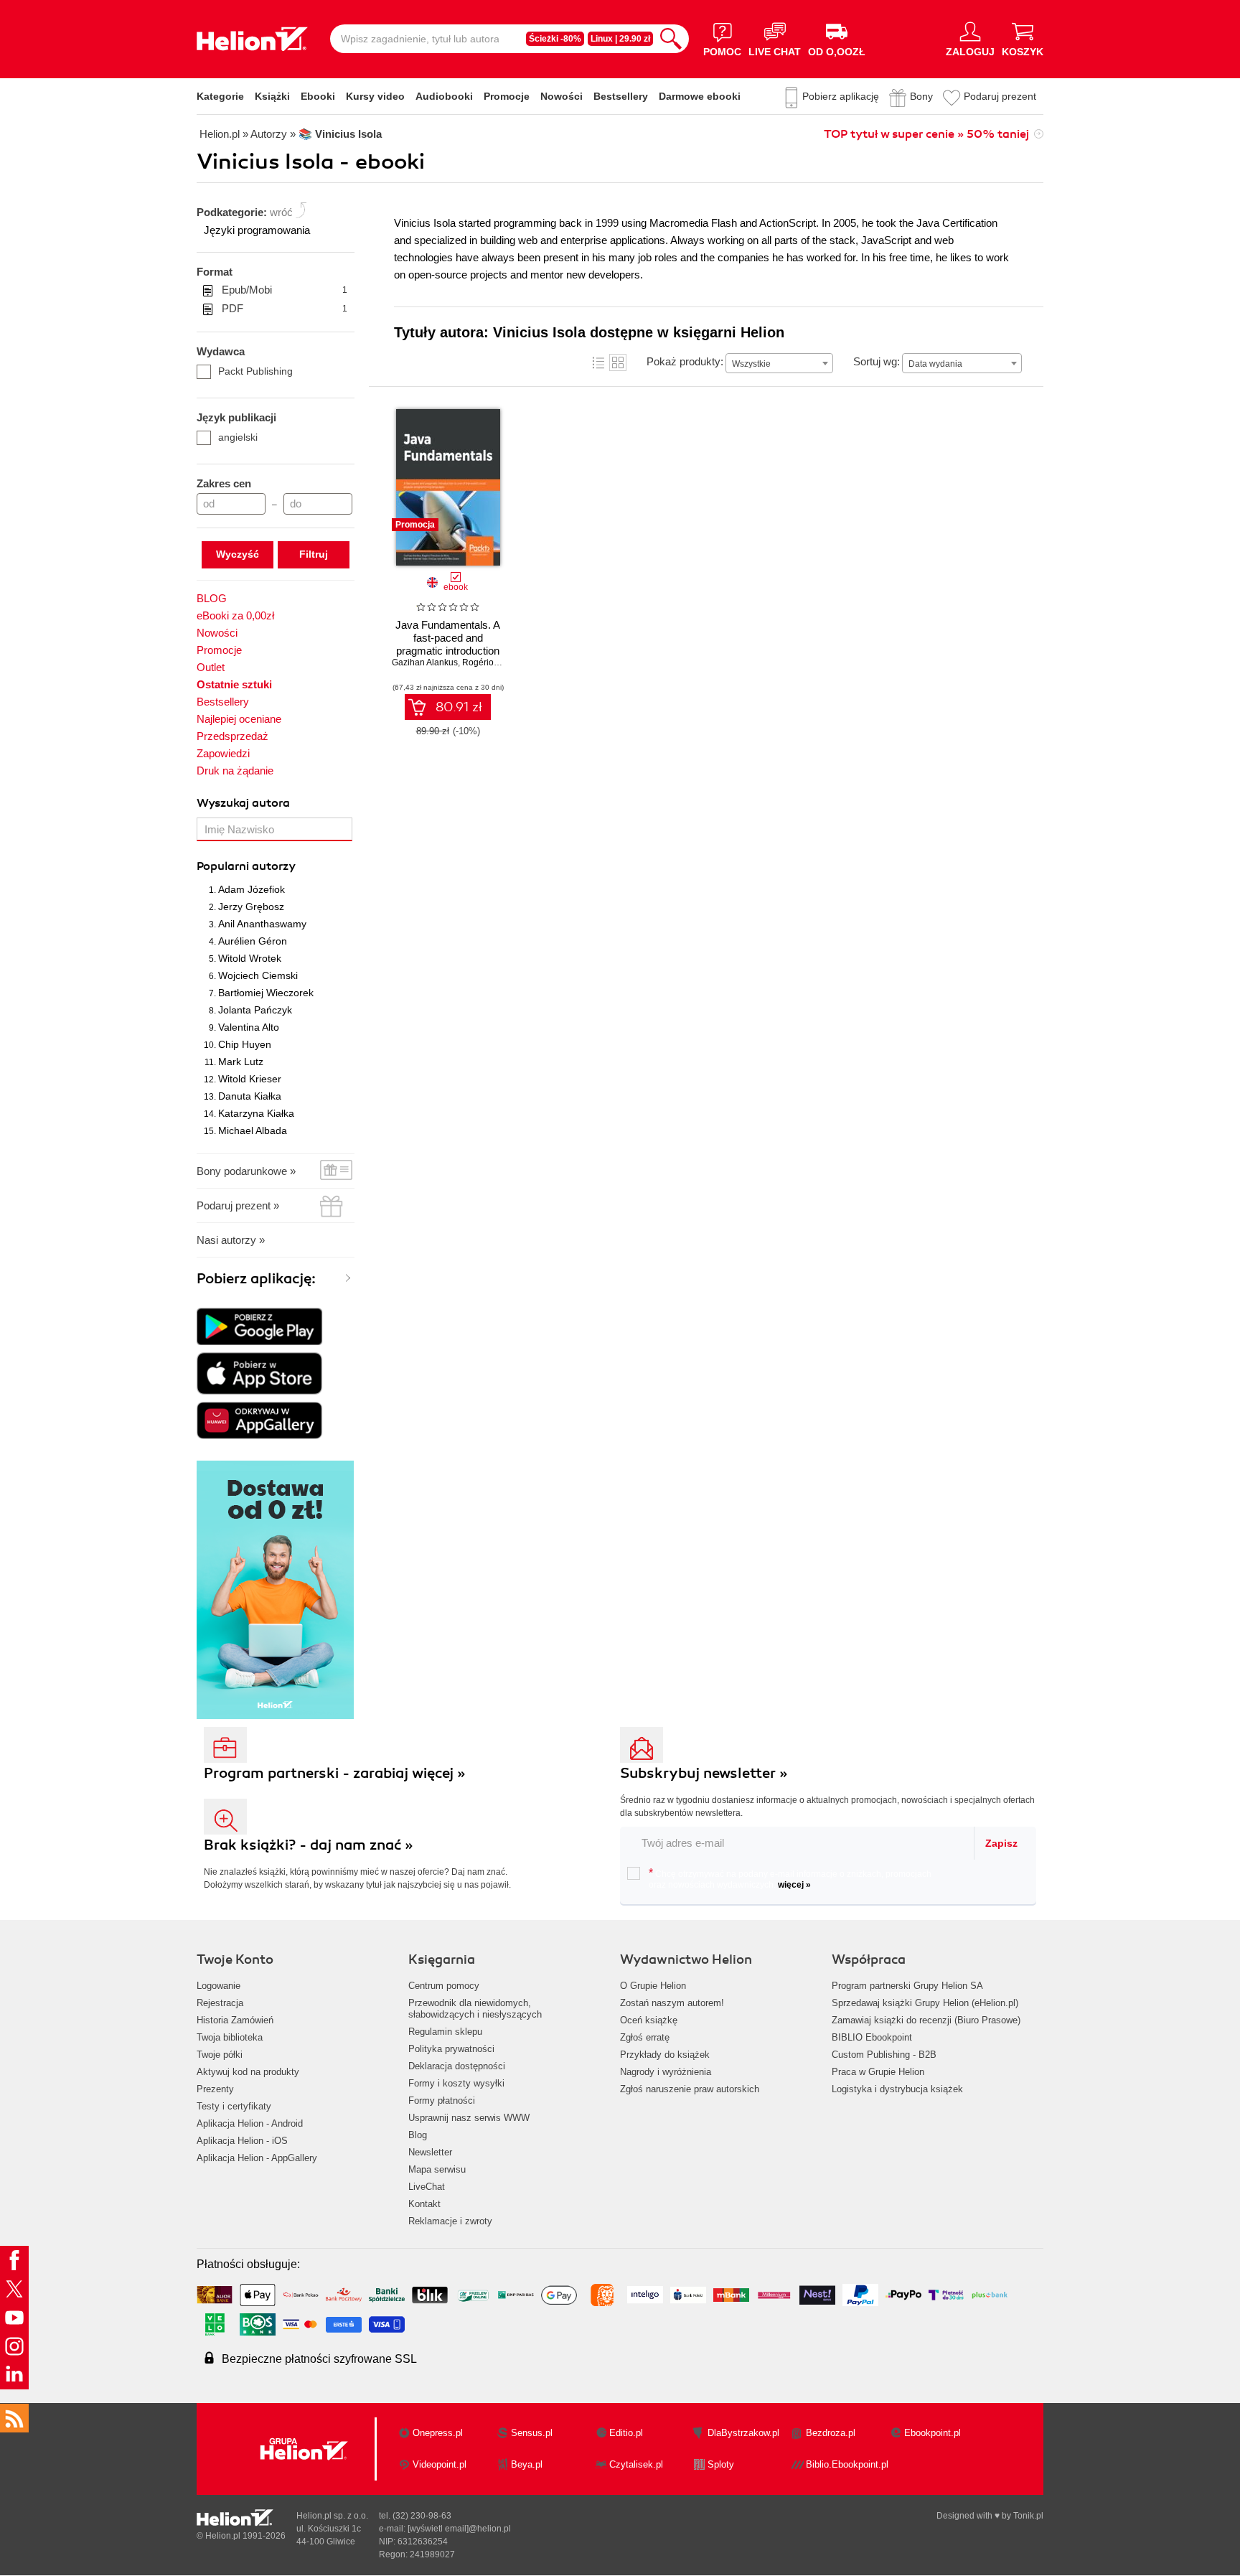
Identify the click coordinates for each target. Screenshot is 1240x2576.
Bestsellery (621, 96)
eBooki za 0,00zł (235, 615)
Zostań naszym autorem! (672, 2003)
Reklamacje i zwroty (450, 2221)
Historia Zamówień (235, 2020)
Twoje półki (220, 2055)
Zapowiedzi (223, 753)
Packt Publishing (255, 371)
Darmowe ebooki (700, 96)
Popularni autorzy (246, 866)
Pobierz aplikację (841, 96)
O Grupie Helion (653, 1986)
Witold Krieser (250, 1079)
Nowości (562, 96)
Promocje (507, 96)
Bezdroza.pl (831, 2433)
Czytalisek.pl (636, 2464)
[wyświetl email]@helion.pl (459, 2529)
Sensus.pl (532, 2433)
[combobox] (779, 363)
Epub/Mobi (285, 290)
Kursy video (375, 96)
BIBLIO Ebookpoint (872, 2037)
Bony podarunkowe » (246, 1171)
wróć (281, 212)
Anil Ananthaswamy (262, 924)
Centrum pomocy (444, 1986)
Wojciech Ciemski (258, 975)
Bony (921, 96)
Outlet (211, 667)
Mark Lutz (241, 1062)
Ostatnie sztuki (234, 684)
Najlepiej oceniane (239, 719)
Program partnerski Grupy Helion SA (907, 1986)
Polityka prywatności (451, 2049)
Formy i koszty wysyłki (456, 2083)
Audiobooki (444, 96)
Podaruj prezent (1000, 96)
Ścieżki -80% (555, 39)
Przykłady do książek (665, 2055)
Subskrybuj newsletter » (704, 1773)
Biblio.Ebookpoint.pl (847, 2464)
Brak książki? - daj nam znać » (309, 1845)
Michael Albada (253, 1130)
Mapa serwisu (437, 2169)
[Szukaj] (671, 39)
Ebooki (318, 96)
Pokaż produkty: (685, 361)
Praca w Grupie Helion (878, 2072)
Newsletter (430, 2152)
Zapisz (1001, 1843)
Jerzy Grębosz (251, 907)
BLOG (212, 598)
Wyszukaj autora (243, 803)
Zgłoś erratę (645, 2037)
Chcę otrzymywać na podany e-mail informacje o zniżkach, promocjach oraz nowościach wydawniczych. (790, 1878)
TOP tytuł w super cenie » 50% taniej (926, 134)
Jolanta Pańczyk (255, 1010)
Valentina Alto (249, 1027)
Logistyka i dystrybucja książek (897, 2089)
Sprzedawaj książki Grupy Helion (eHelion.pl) (925, 2003)
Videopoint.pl (440, 2464)
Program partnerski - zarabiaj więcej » (335, 1773)
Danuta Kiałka (250, 1096)
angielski (238, 437)
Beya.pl (527, 2464)
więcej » (794, 1885)
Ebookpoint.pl (933, 2433)
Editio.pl (626, 2433)
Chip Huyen (245, 1044)
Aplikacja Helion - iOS (242, 2141)
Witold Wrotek (250, 958)
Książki (272, 96)
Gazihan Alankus (425, 662)
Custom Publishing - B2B (884, 2055)
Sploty (721, 2464)
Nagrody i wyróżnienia (666, 2072)
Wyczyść (238, 554)
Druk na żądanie (235, 771)
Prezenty (215, 2089)
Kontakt (424, 2204)
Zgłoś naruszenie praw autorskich (690, 2089)
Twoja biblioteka (230, 2037)
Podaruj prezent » (238, 1205)
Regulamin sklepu (445, 2032)
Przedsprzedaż (232, 736)
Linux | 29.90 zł (620, 39)
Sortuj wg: (877, 361)
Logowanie (219, 1986)
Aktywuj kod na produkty (248, 2072)
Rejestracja (220, 2003)
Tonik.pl (1028, 2516)
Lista (598, 362)
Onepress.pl (438, 2433)
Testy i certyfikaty (234, 2106)
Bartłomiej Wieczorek (266, 993)
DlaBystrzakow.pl (743, 2433)
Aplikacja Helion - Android (250, 2123)
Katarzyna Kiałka (256, 1113)
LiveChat (427, 2187)
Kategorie (220, 96)
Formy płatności (442, 2100)
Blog (418, 2135)
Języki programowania (257, 230)
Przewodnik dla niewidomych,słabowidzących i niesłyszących (475, 2009)
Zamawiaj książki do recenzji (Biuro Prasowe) (926, 2020)
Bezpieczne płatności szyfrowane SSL (319, 2359)
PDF (285, 308)
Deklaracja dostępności (457, 2066)
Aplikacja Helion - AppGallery (257, 2158)
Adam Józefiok (252, 889)
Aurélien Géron (253, 941)
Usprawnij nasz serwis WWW (469, 2118)
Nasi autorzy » (231, 1240)
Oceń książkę (649, 2020)
